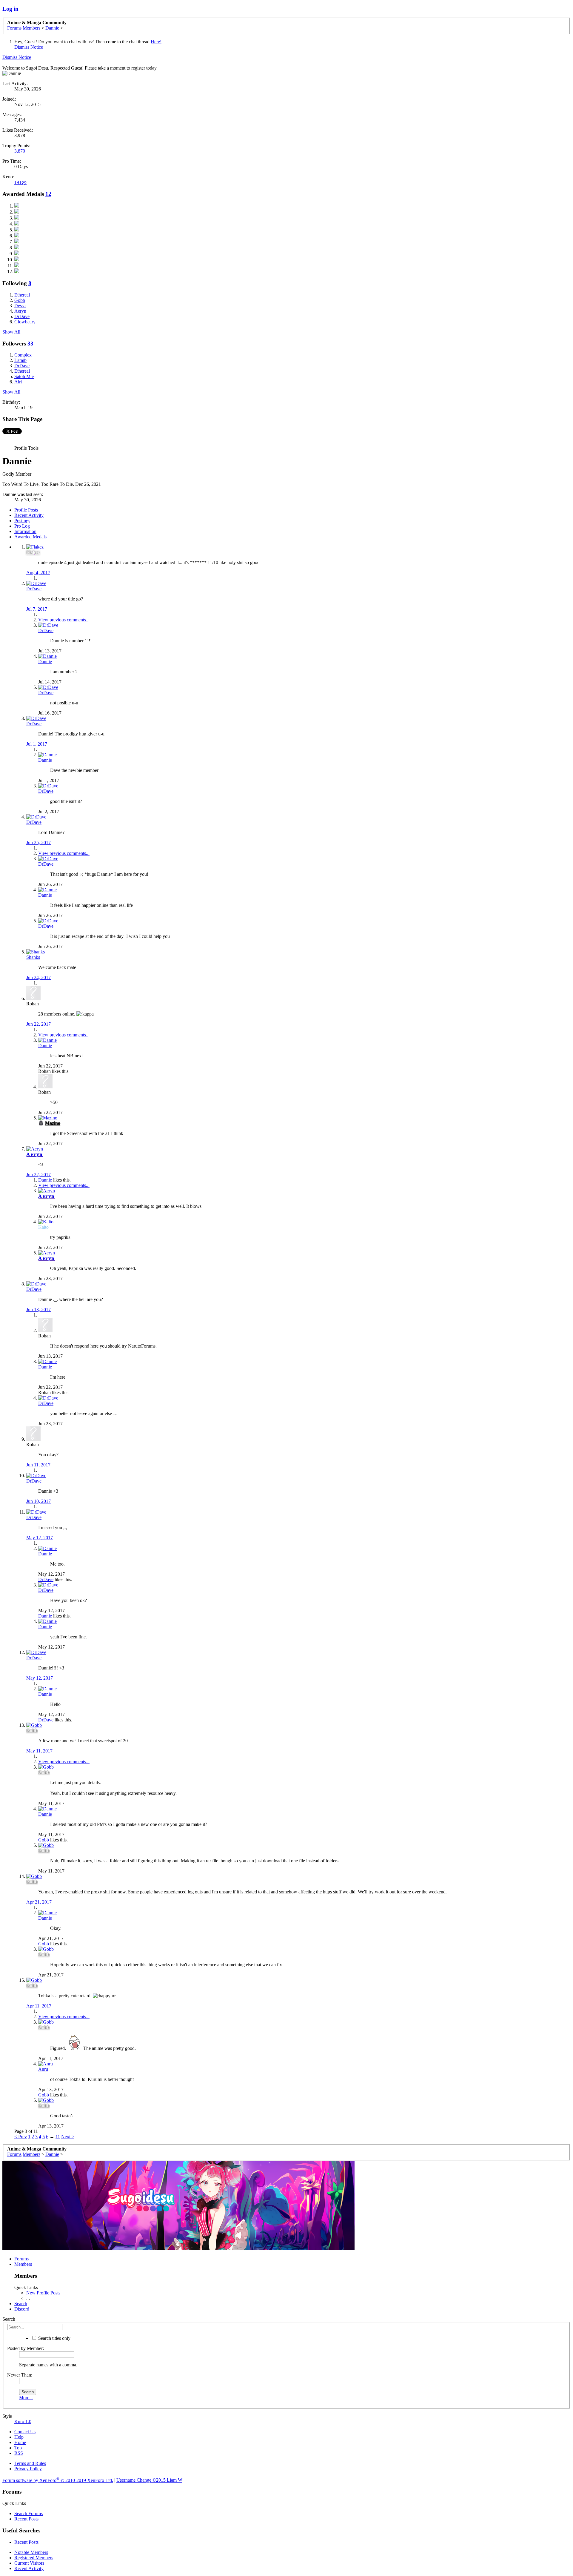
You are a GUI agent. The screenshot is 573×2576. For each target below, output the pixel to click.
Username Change (149, 2480)
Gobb (44, 1840)
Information (25, 531)
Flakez (33, 552)
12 (48, 194)
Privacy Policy (28, 2469)
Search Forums (29, 2513)
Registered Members (34, 2558)
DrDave (34, 589)
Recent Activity (29, 515)
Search (21, 2304)
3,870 (20, 151)
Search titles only (54, 2338)
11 (58, 2137)
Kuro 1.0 (23, 2421)
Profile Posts (26, 510)
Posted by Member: (26, 2348)
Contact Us (25, 2432)
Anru (43, 2069)
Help (19, 2437)
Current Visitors (29, 2563)
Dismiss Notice (29, 47)
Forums (21, 2259)
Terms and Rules (30, 2463)
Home (20, 2442)
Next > (68, 2137)
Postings (22, 521)
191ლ (20, 182)
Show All (11, 332)
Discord (22, 2309)
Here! (156, 42)
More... (26, 2398)
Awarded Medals (30, 537)
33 (30, 344)
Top (18, 2448)
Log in (10, 9)
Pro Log (22, 526)
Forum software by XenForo (58, 2480)
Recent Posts (26, 2519)
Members (23, 2264)
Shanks (33, 957)
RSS (19, 2453)
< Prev (21, 2137)
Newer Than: (20, 2375)
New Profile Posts (43, 2293)
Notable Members (31, 2552)
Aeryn (35, 1154)
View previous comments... (64, 620)
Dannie (45, 662)
